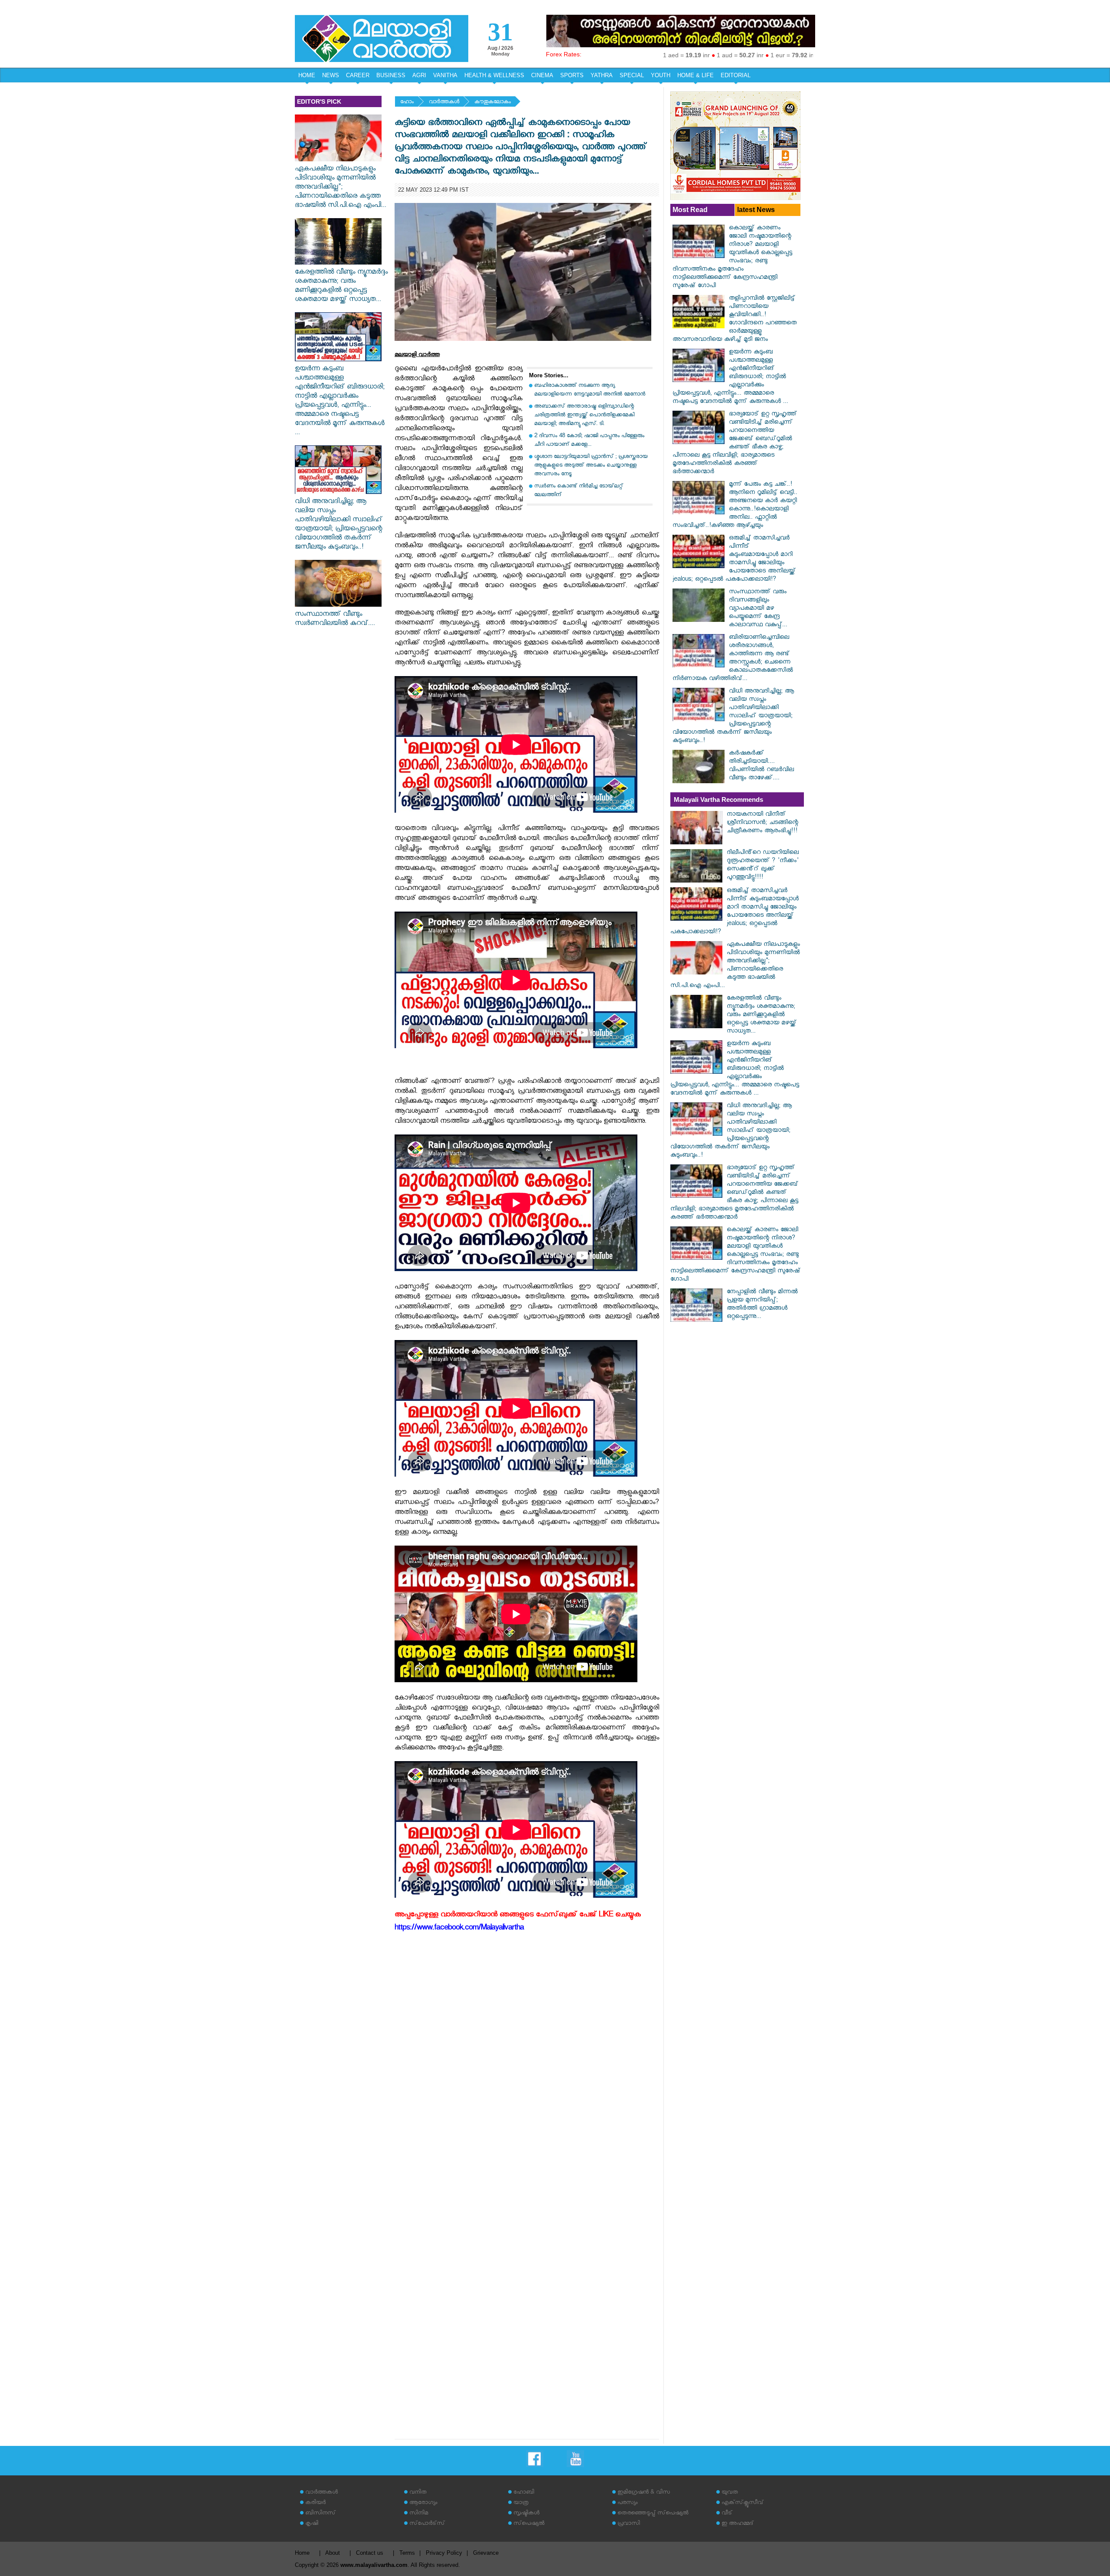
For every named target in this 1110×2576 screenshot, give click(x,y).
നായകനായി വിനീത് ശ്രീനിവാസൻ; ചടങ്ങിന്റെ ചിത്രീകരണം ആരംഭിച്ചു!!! (762, 823)
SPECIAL (632, 75)
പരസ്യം (627, 2503)
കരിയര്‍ (315, 2503)
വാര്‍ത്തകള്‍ (444, 103)
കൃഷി (312, 2524)
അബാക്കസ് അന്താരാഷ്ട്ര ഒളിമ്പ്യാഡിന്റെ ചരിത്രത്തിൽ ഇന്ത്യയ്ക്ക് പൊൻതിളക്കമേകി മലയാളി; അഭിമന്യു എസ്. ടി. (584, 416)
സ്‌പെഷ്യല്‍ (529, 2524)
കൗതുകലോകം (493, 103)
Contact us (370, 2553)
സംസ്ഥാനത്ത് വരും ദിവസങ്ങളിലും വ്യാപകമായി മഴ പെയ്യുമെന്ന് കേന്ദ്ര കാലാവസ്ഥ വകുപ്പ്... (758, 609)
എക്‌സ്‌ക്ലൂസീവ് (743, 2503)
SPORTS (572, 75)
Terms (407, 2553)
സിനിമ (419, 2514)
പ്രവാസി (629, 2524)
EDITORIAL (736, 75)
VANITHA (445, 75)
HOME (307, 75)
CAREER (358, 75)
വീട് (727, 2514)
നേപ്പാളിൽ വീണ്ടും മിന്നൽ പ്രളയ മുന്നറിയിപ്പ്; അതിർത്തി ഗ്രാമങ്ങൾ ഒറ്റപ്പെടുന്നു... (762, 1305)
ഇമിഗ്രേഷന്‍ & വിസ (644, 2493)
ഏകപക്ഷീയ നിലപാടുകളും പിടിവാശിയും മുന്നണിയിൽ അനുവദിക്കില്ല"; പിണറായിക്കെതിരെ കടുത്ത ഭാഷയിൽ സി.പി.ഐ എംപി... (341, 188)
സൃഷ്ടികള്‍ (526, 2514)
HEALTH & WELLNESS (494, 75)
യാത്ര (521, 2503)
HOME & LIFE (695, 75)
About (333, 2553)
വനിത (418, 2493)
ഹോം (407, 103)
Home (302, 2553)
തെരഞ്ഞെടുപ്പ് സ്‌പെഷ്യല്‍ (653, 2514)
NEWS (331, 75)
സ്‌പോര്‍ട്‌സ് (427, 2524)
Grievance (486, 2553)
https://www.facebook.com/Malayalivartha (459, 1929)
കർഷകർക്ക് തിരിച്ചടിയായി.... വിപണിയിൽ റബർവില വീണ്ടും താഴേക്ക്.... (761, 766)
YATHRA (602, 75)
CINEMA (542, 75)
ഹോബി (524, 2493)
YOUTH (661, 75)
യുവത (730, 2493)
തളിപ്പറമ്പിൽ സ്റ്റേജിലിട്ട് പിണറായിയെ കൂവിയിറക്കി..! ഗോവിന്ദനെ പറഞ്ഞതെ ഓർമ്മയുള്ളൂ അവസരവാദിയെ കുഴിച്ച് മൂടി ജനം (735, 320)
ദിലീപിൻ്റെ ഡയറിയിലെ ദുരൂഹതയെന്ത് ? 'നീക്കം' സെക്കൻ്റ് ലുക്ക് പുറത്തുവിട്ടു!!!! (763, 866)
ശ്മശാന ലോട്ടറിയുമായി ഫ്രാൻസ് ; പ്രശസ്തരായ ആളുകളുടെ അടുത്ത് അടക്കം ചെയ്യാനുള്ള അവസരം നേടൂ (591, 466)
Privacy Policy (444, 2553)
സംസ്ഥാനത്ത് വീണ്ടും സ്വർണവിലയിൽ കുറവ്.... (335, 620)
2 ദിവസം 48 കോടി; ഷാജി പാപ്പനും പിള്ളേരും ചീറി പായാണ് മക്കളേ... (589, 441)
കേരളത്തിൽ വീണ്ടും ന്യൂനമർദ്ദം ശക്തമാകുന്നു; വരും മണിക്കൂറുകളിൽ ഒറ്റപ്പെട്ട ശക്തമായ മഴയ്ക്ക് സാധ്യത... (341, 287)
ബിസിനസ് (320, 2514)
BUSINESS (391, 75)
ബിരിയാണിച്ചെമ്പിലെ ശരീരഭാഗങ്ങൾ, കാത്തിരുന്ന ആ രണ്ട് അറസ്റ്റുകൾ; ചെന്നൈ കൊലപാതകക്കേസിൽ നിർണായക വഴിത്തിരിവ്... (733, 659)
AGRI (419, 75)
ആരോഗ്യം (423, 2503)
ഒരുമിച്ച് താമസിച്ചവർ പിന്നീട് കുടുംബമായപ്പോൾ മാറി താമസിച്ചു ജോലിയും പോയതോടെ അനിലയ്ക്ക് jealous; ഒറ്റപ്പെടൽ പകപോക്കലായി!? (734, 559)
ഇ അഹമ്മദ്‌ (738, 2524)
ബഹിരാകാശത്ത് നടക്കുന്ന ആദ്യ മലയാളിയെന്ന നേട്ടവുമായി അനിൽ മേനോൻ (590, 391)
